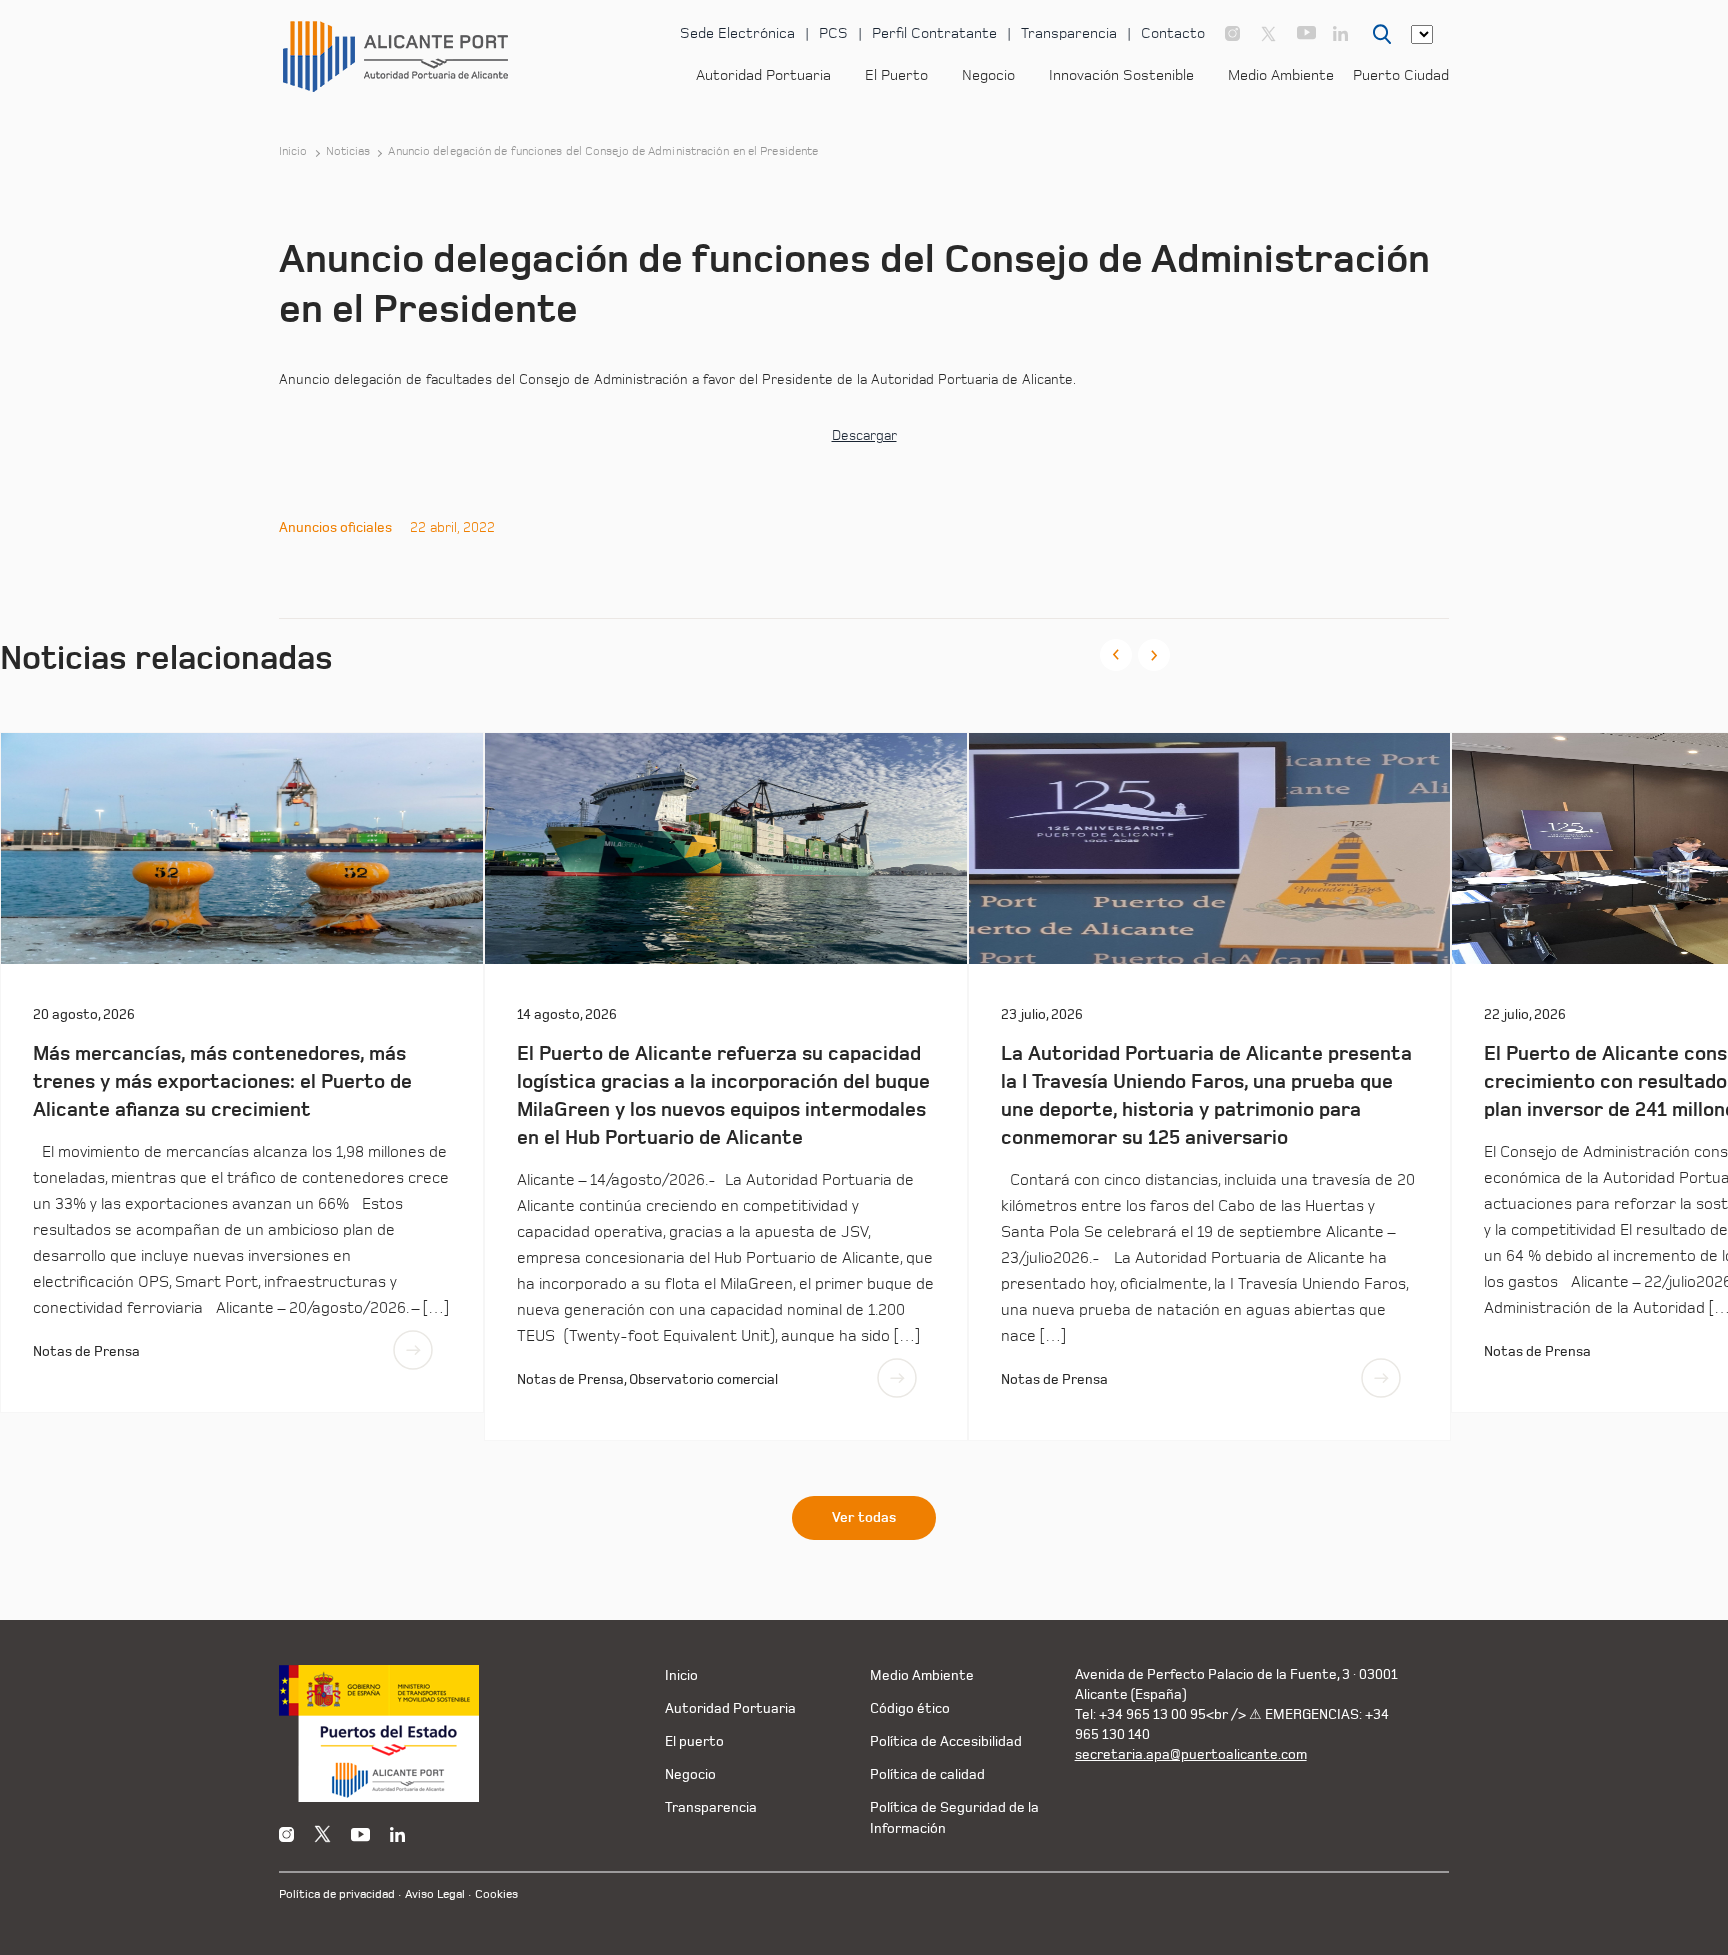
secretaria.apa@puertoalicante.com (1191, 1754)
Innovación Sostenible (1121, 75)
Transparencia (1069, 33)
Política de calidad (927, 1774)
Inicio (293, 152)
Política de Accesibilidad (946, 1741)
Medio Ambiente (1281, 75)
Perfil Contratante (934, 33)
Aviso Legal (435, 1894)
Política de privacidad (337, 1894)
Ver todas (864, 1518)
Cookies (496, 1894)
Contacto (1173, 33)
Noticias (348, 152)
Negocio (988, 75)
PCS (833, 33)
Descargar (864, 436)
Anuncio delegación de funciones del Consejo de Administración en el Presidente (603, 152)
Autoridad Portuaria (763, 75)
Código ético (910, 1708)
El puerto (694, 1741)
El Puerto (896, 75)
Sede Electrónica (737, 33)
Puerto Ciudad (1401, 75)
